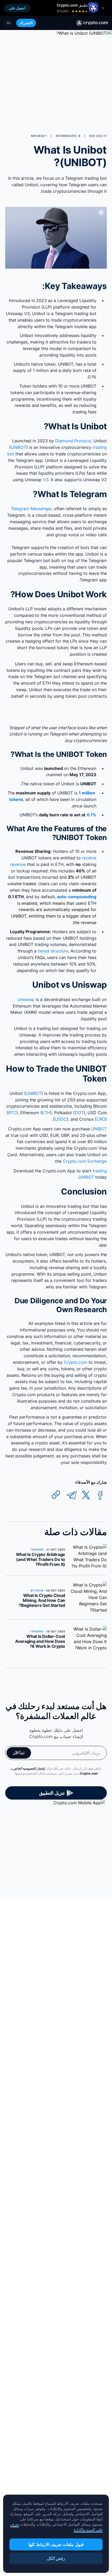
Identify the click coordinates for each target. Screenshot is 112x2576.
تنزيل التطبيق (52, 1793)
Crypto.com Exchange (85, 1161)
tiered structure (53, 951)
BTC (12, 1113)
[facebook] (100, 1495)
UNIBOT (18, 447)
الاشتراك (26, 23)
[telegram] (72, 1495)
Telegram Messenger (31, 509)
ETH (46, 1113)
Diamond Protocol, (74, 441)
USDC (61, 1119)
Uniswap (26, 999)
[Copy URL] (56, 1495)
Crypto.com (76, 1362)
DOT (79, 1113)
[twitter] (86, 1495)
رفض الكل (56, 2558)
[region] (56, 2534)
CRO (101, 1119)
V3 (46, 480)
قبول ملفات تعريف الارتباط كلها (56, 2544)
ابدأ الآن (19, 1753)
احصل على (17, 8)
